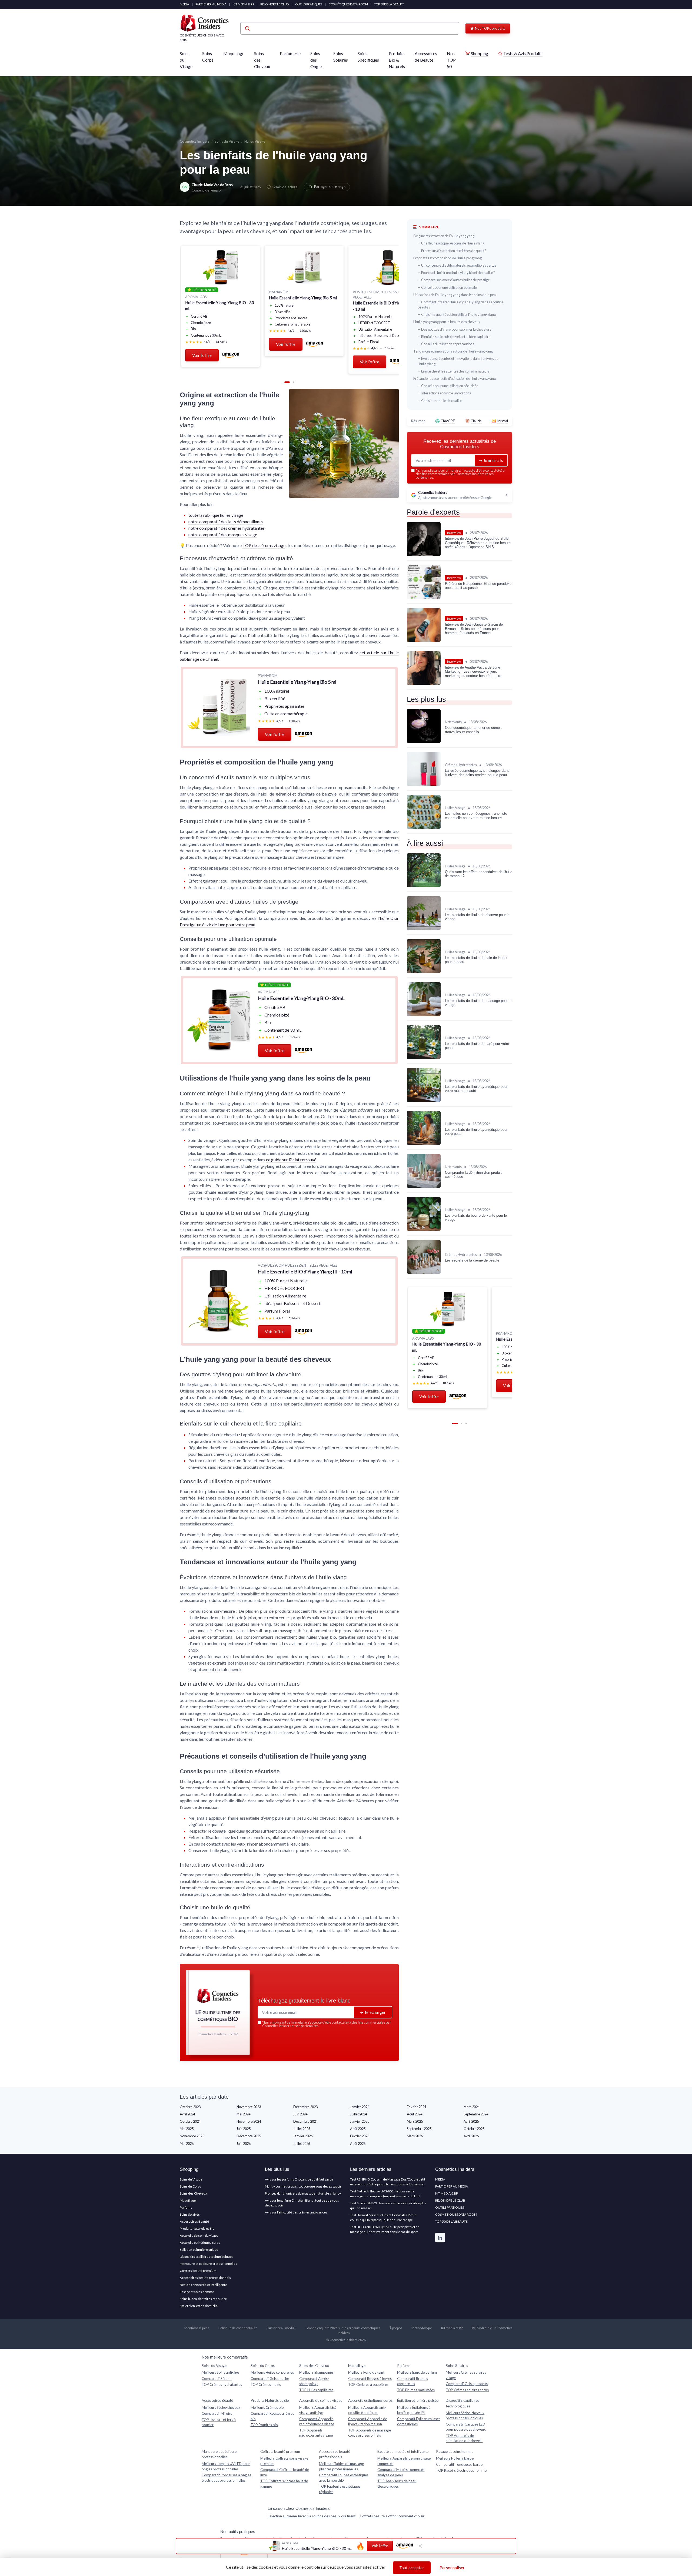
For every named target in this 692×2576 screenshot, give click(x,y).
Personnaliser (452, 2568)
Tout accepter (412, 2568)
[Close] (444, 1156)
